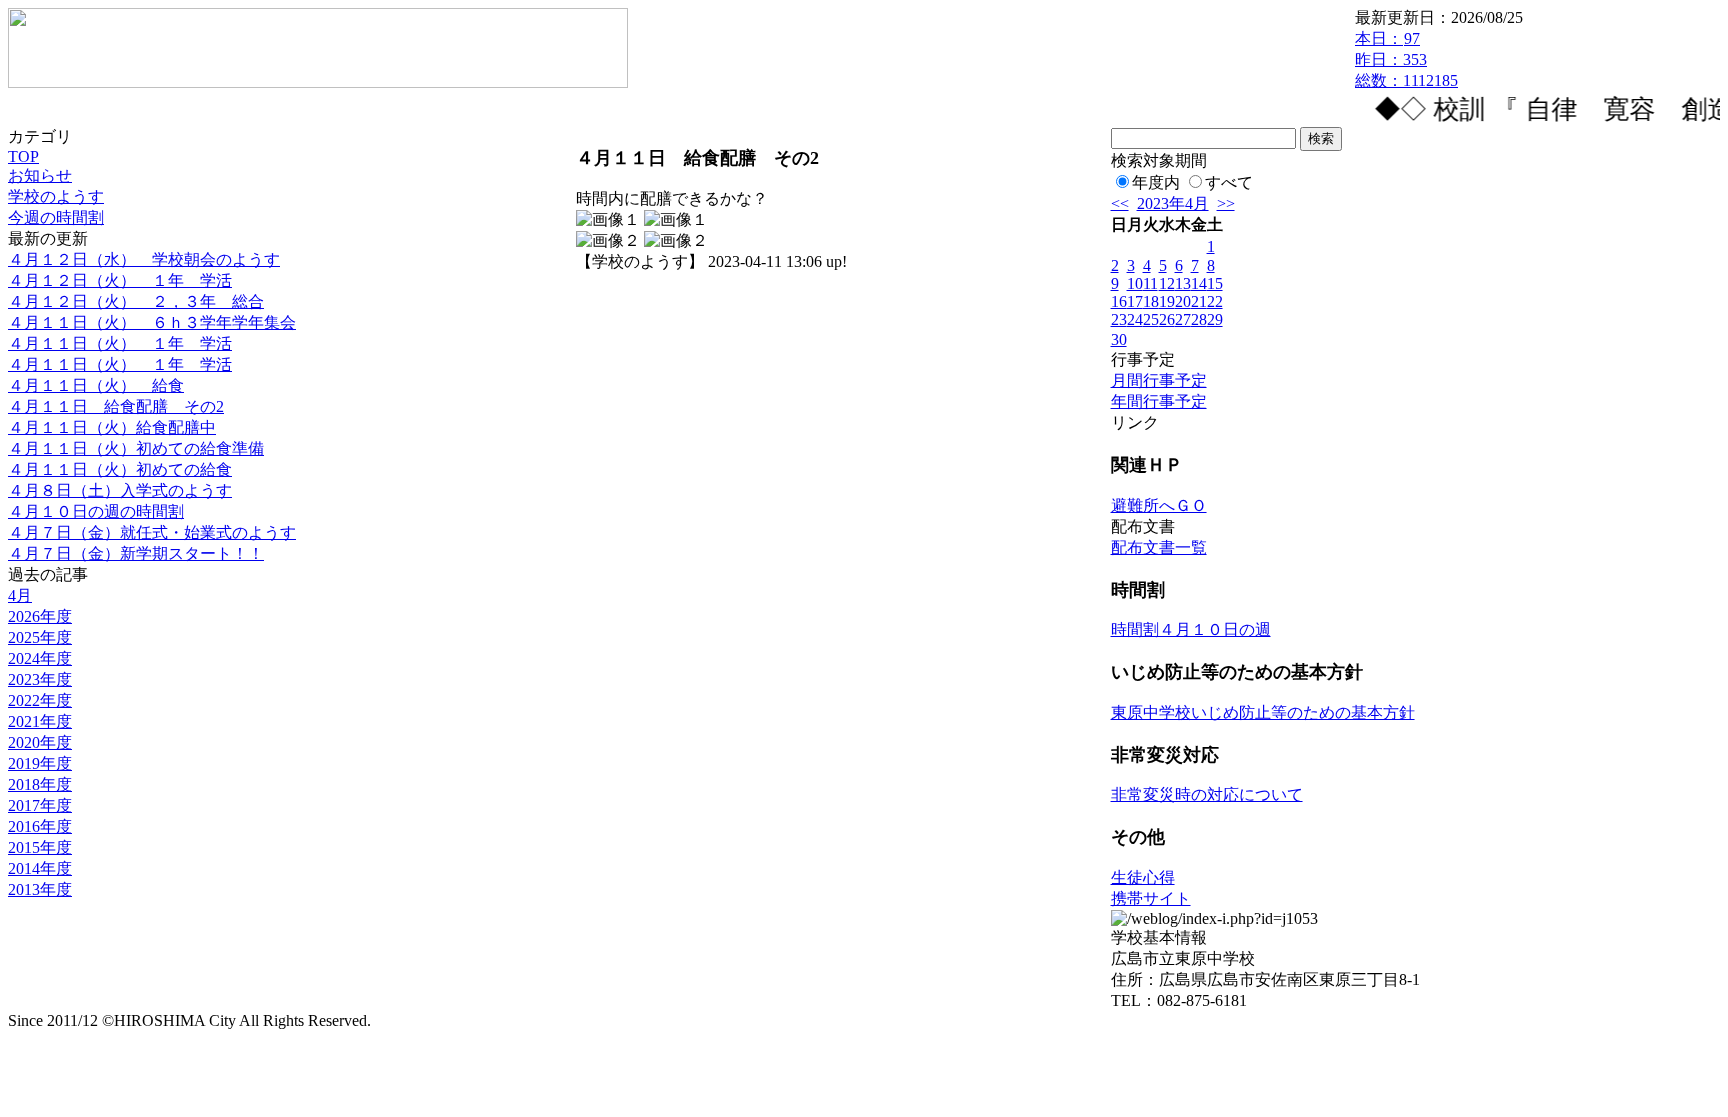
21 (1199, 301)
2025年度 (40, 637)
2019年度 (40, 763)
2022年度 (40, 700)
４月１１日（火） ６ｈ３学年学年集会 (152, 322)
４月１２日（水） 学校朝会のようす (144, 259)
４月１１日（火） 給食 (96, 385)
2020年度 (40, 742)
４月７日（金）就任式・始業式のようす (152, 532)
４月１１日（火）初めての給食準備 (136, 448)
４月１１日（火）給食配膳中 (112, 427)
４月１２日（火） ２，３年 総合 (136, 301)
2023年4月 (1173, 203)
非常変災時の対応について (1207, 794)
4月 (20, 595)
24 (1135, 319)
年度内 (1156, 182)
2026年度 (40, 616)
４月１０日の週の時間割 (96, 511)
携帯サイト (1151, 898)
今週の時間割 (56, 217)
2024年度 (40, 658)
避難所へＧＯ (1159, 505)
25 (1151, 319)
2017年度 (40, 805)
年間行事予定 (1159, 401)
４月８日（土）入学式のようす (120, 490)
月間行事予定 (1159, 380)
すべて (1229, 182)
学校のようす (56, 196)
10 (1135, 283)
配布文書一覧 (1159, 547)
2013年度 (40, 889)
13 (1183, 283)
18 (1151, 301)
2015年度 (40, 847)
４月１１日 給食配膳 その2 (116, 406)
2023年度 (40, 679)
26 (1167, 319)
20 (1183, 301)
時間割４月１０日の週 (1191, 629)
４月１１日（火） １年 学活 (120, 343)
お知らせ (40, 175)
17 (1135, 301)
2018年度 (40, 784)
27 (1183, 319)
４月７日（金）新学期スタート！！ (136, 553)
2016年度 (40, 826)
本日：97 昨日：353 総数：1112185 (1406, 59)
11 (1150, 283)
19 (1167, 301)
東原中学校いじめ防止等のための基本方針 (1263, 712)
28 (1199, 319)
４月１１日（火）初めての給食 (120, 469)
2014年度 (40, 868)
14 (1199, 283)
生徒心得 (1143, 877)
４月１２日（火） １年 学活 (120, 280)
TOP (23, 156)
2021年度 (40, 721)
